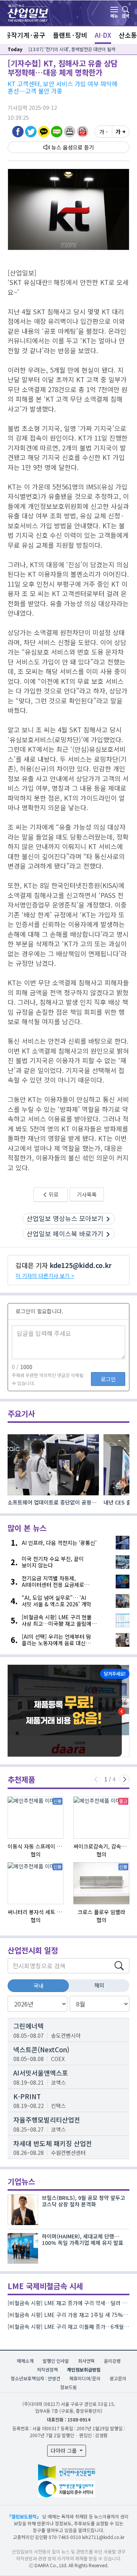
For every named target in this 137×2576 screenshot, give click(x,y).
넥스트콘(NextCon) (41, 2049)
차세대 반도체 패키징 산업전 (53, 2143)
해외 (99, 1985)
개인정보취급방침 (84, 2369)
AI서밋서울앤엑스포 (41, 2073)
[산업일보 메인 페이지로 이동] (28, 12)
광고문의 (118, 2378)
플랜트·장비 (70, 35)
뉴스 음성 (62, 147)
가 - (104, 132)
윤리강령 (112, 2361)
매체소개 (25, 2361)
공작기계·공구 (25, 35)
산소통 (128, 35)
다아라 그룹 (65, 2450)
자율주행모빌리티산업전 (47, 2120)
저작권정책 (47, 2369)
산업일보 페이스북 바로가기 (65, 1233)
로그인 (108, 1379)
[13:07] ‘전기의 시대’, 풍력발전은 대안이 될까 (72, 49)
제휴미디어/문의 (85, 2378)
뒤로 (53, 1194)
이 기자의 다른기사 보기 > (45, 1276)
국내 (38, 1985)
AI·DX (103, 35)
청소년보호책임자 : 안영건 (35, 2378)
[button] (70, 131)
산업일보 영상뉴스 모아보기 (65, 1218)
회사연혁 (86, 2361)
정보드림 (68, 2387)
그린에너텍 (29, 2026)
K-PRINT (27, 2096)
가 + (121, 132)
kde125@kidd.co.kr (81, 1265)
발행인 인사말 (56, 2361)
